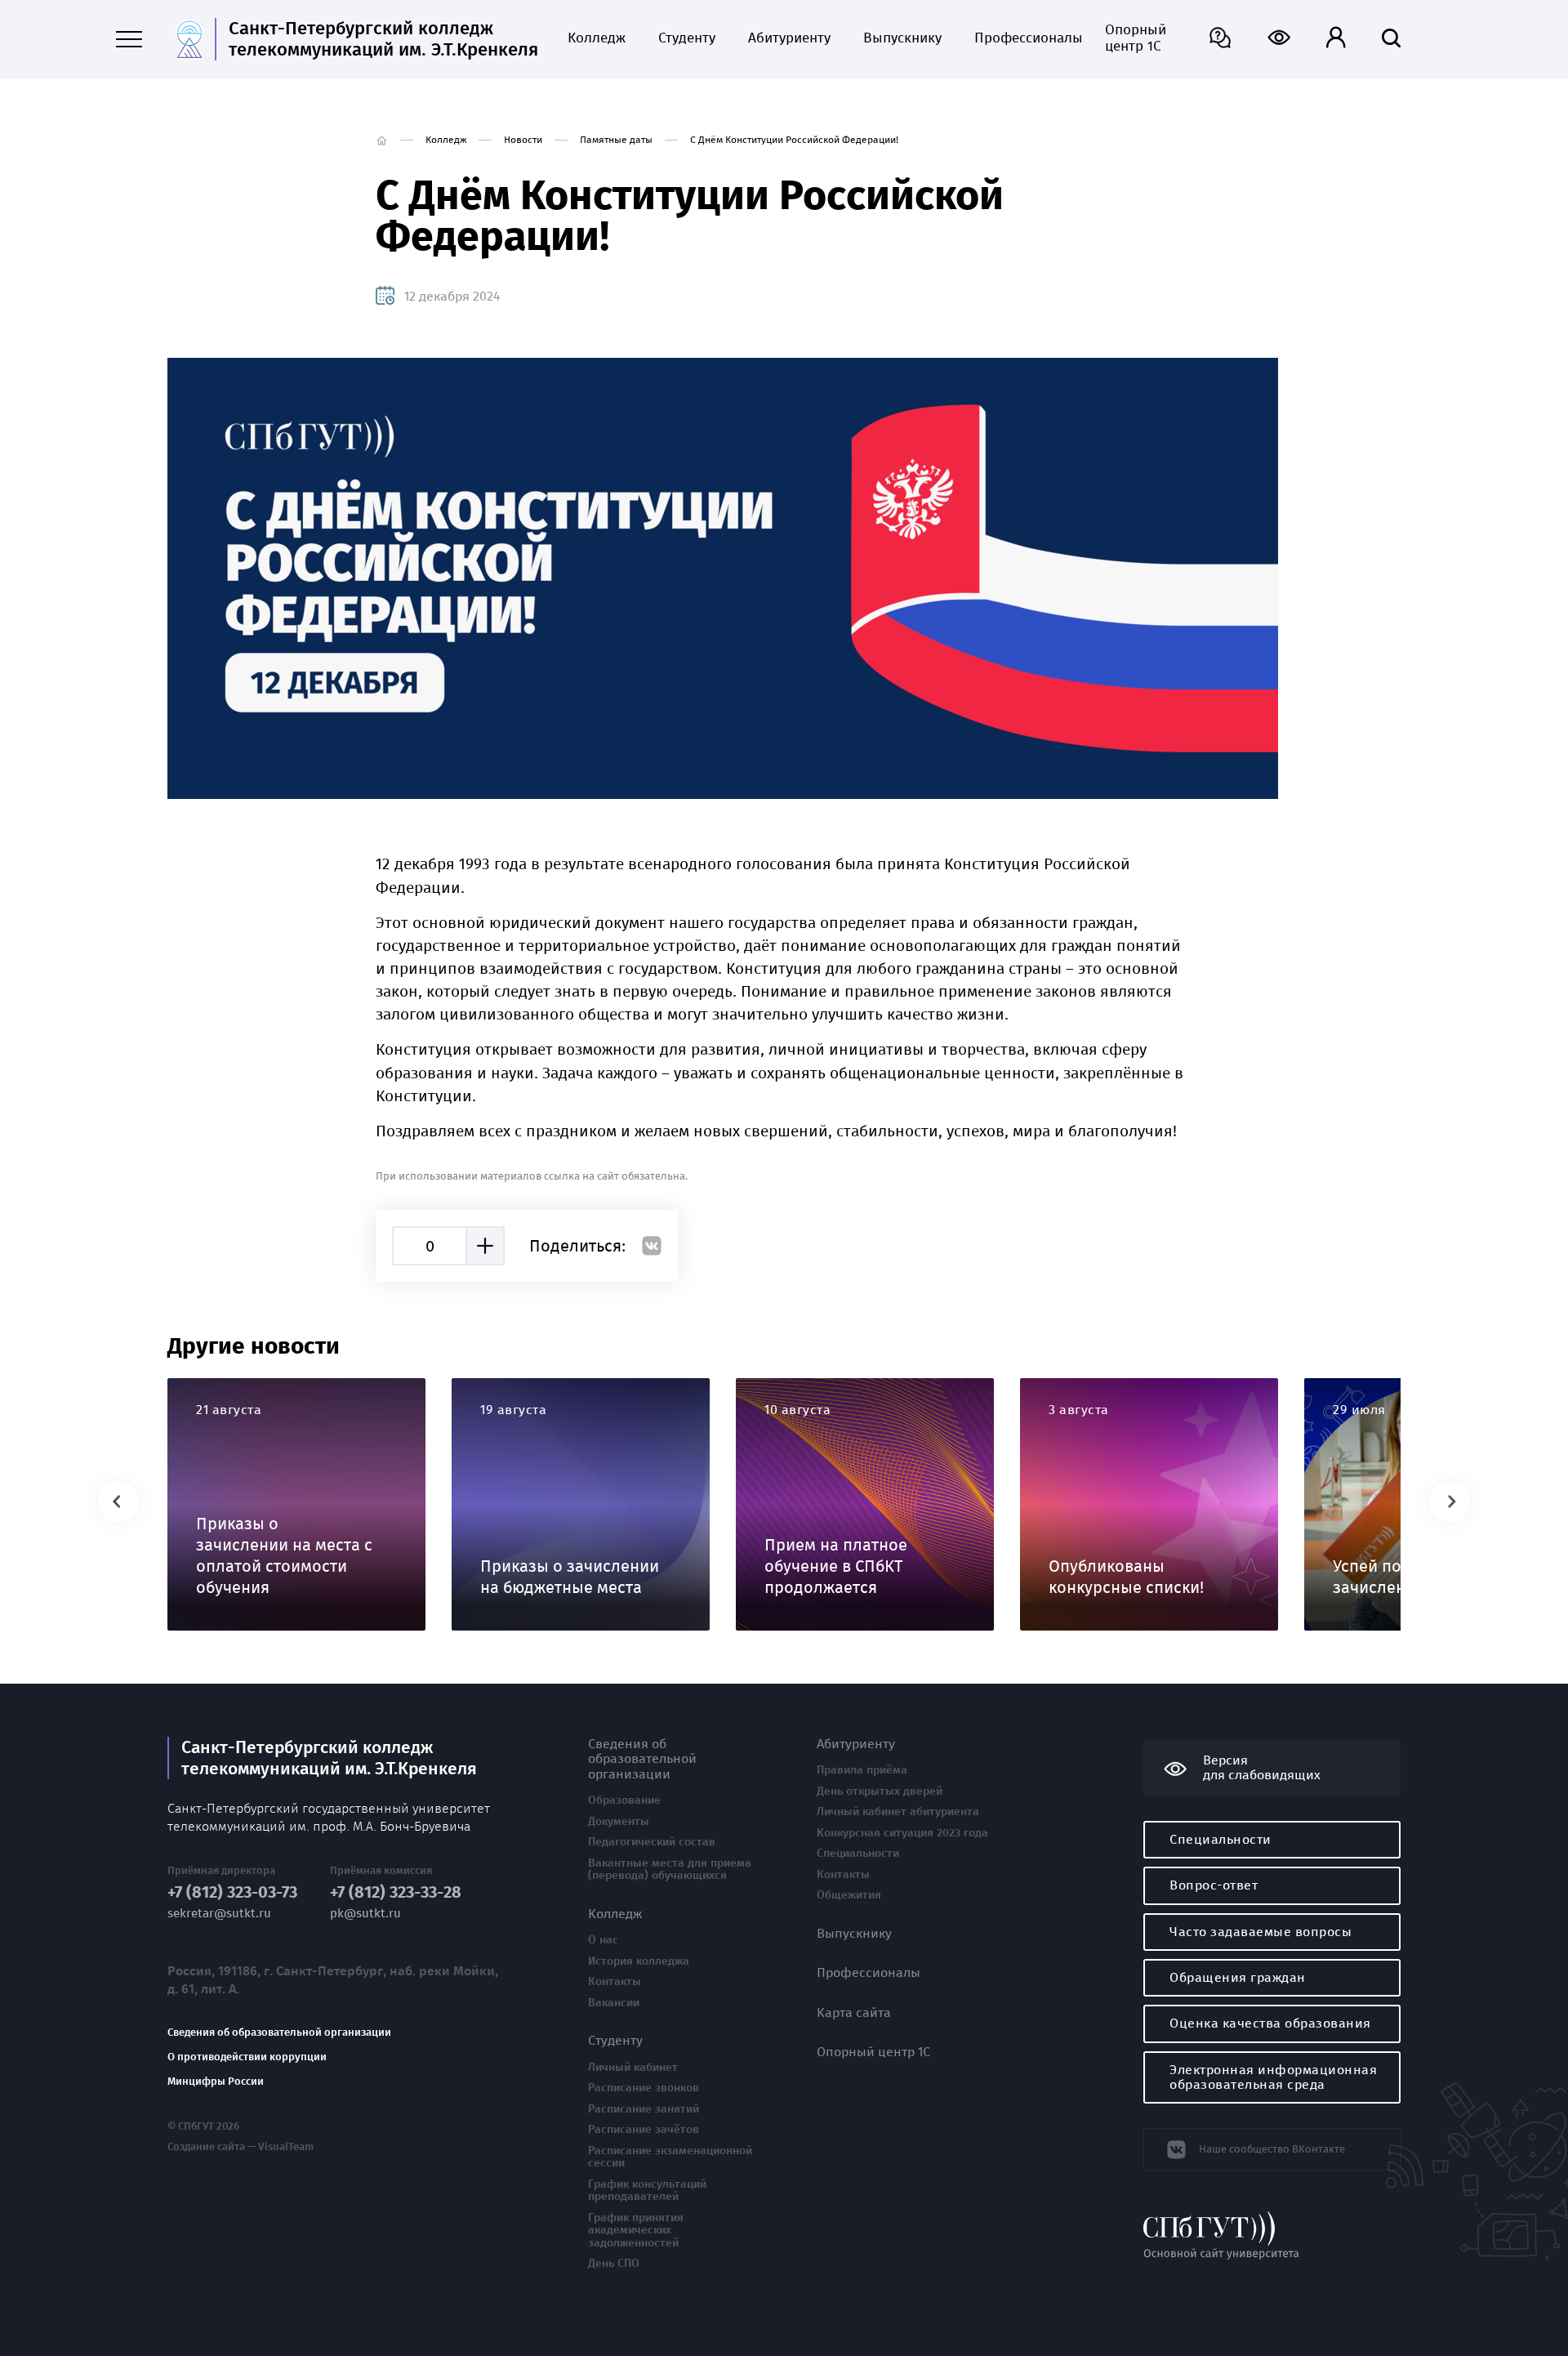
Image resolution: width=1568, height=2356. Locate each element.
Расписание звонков (644, 2088)
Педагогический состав (652, 1842)
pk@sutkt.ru (365, 1914)
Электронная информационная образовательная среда (1273, 2077)
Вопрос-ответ (1214, 1885)
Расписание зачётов (644, 2130)
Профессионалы (1023, 38)
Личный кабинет (633, 2068)
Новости (523, 140)
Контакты (615, 1982)
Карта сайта (854, 2013)
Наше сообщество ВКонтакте (1272, 2149)
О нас (603, 1940)
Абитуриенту (789, 38)
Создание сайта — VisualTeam (241, 2147)
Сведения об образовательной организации (279, 2032)
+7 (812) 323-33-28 (396, 1892)
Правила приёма (862, 1770)
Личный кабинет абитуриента (898, 1812)
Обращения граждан (1238, 1977)
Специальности (858, 1854)
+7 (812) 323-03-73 (232, 1892)
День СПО (614, 2264)
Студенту (687, 38)
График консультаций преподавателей (647, 2191)
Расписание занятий (644, 2109)
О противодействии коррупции (247, 2057)
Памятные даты (616, 140)
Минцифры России (216, 2082)
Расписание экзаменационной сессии (670, 2157)
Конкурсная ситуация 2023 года (902, 1833)
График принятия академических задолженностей (636, 2231)
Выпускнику (902, 38)
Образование (624, 1800)
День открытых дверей (880, 1792)
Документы (619, 1822)
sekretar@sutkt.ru (219, 1914)
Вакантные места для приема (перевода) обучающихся (670, 1870)
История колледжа (639, 1961)
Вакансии (614, 2003)
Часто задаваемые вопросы (1261, 1932)
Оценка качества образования (1270, 2023)
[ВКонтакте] (652, 1246)
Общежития (849, 1895)
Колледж (597, 38)
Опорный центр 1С (1136, 38)
